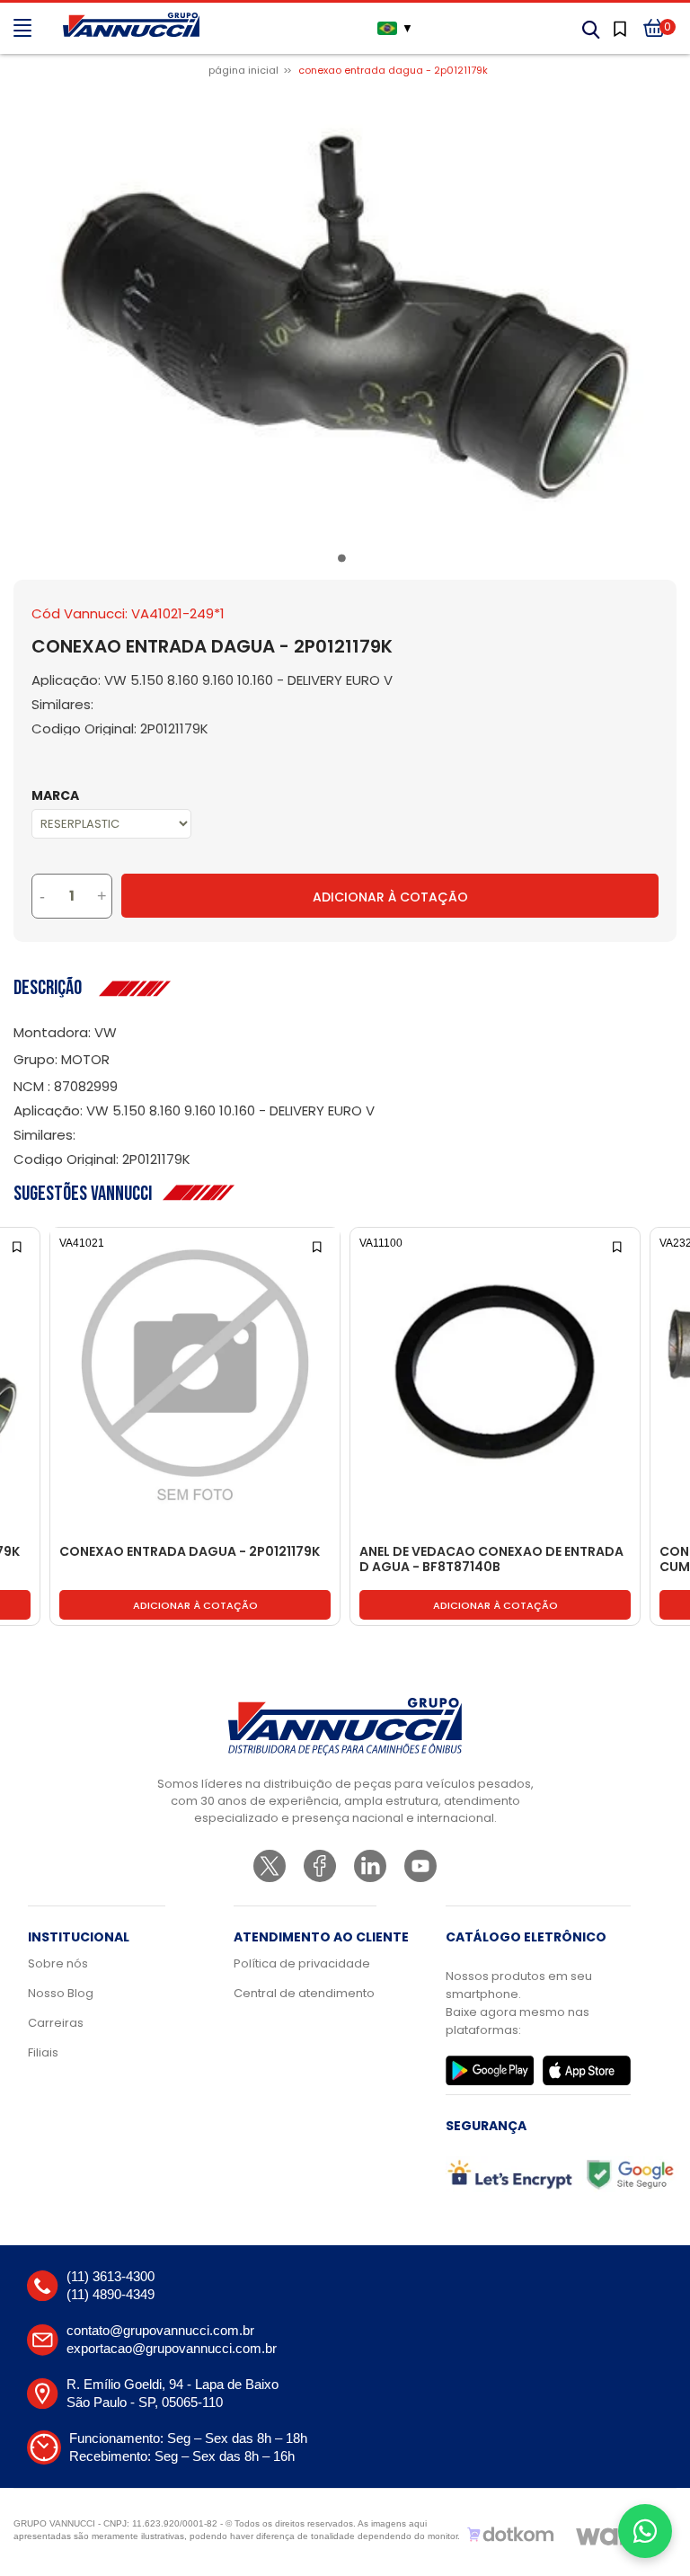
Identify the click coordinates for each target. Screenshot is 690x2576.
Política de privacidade (302, 1963)
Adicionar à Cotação (390, 897)
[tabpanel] (345, 316)
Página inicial (243, 70)
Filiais (43, 2052)
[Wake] (615, 2535)
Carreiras (56, 2023)
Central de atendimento (304, 1993)
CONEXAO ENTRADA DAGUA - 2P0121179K (190, 1552)
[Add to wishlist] (18, 1245)
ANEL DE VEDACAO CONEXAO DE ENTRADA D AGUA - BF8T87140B (491, 1560)
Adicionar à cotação (195, 1605)
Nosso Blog (61, 1993)
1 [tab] (345, 562)
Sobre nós (58, 1963)
